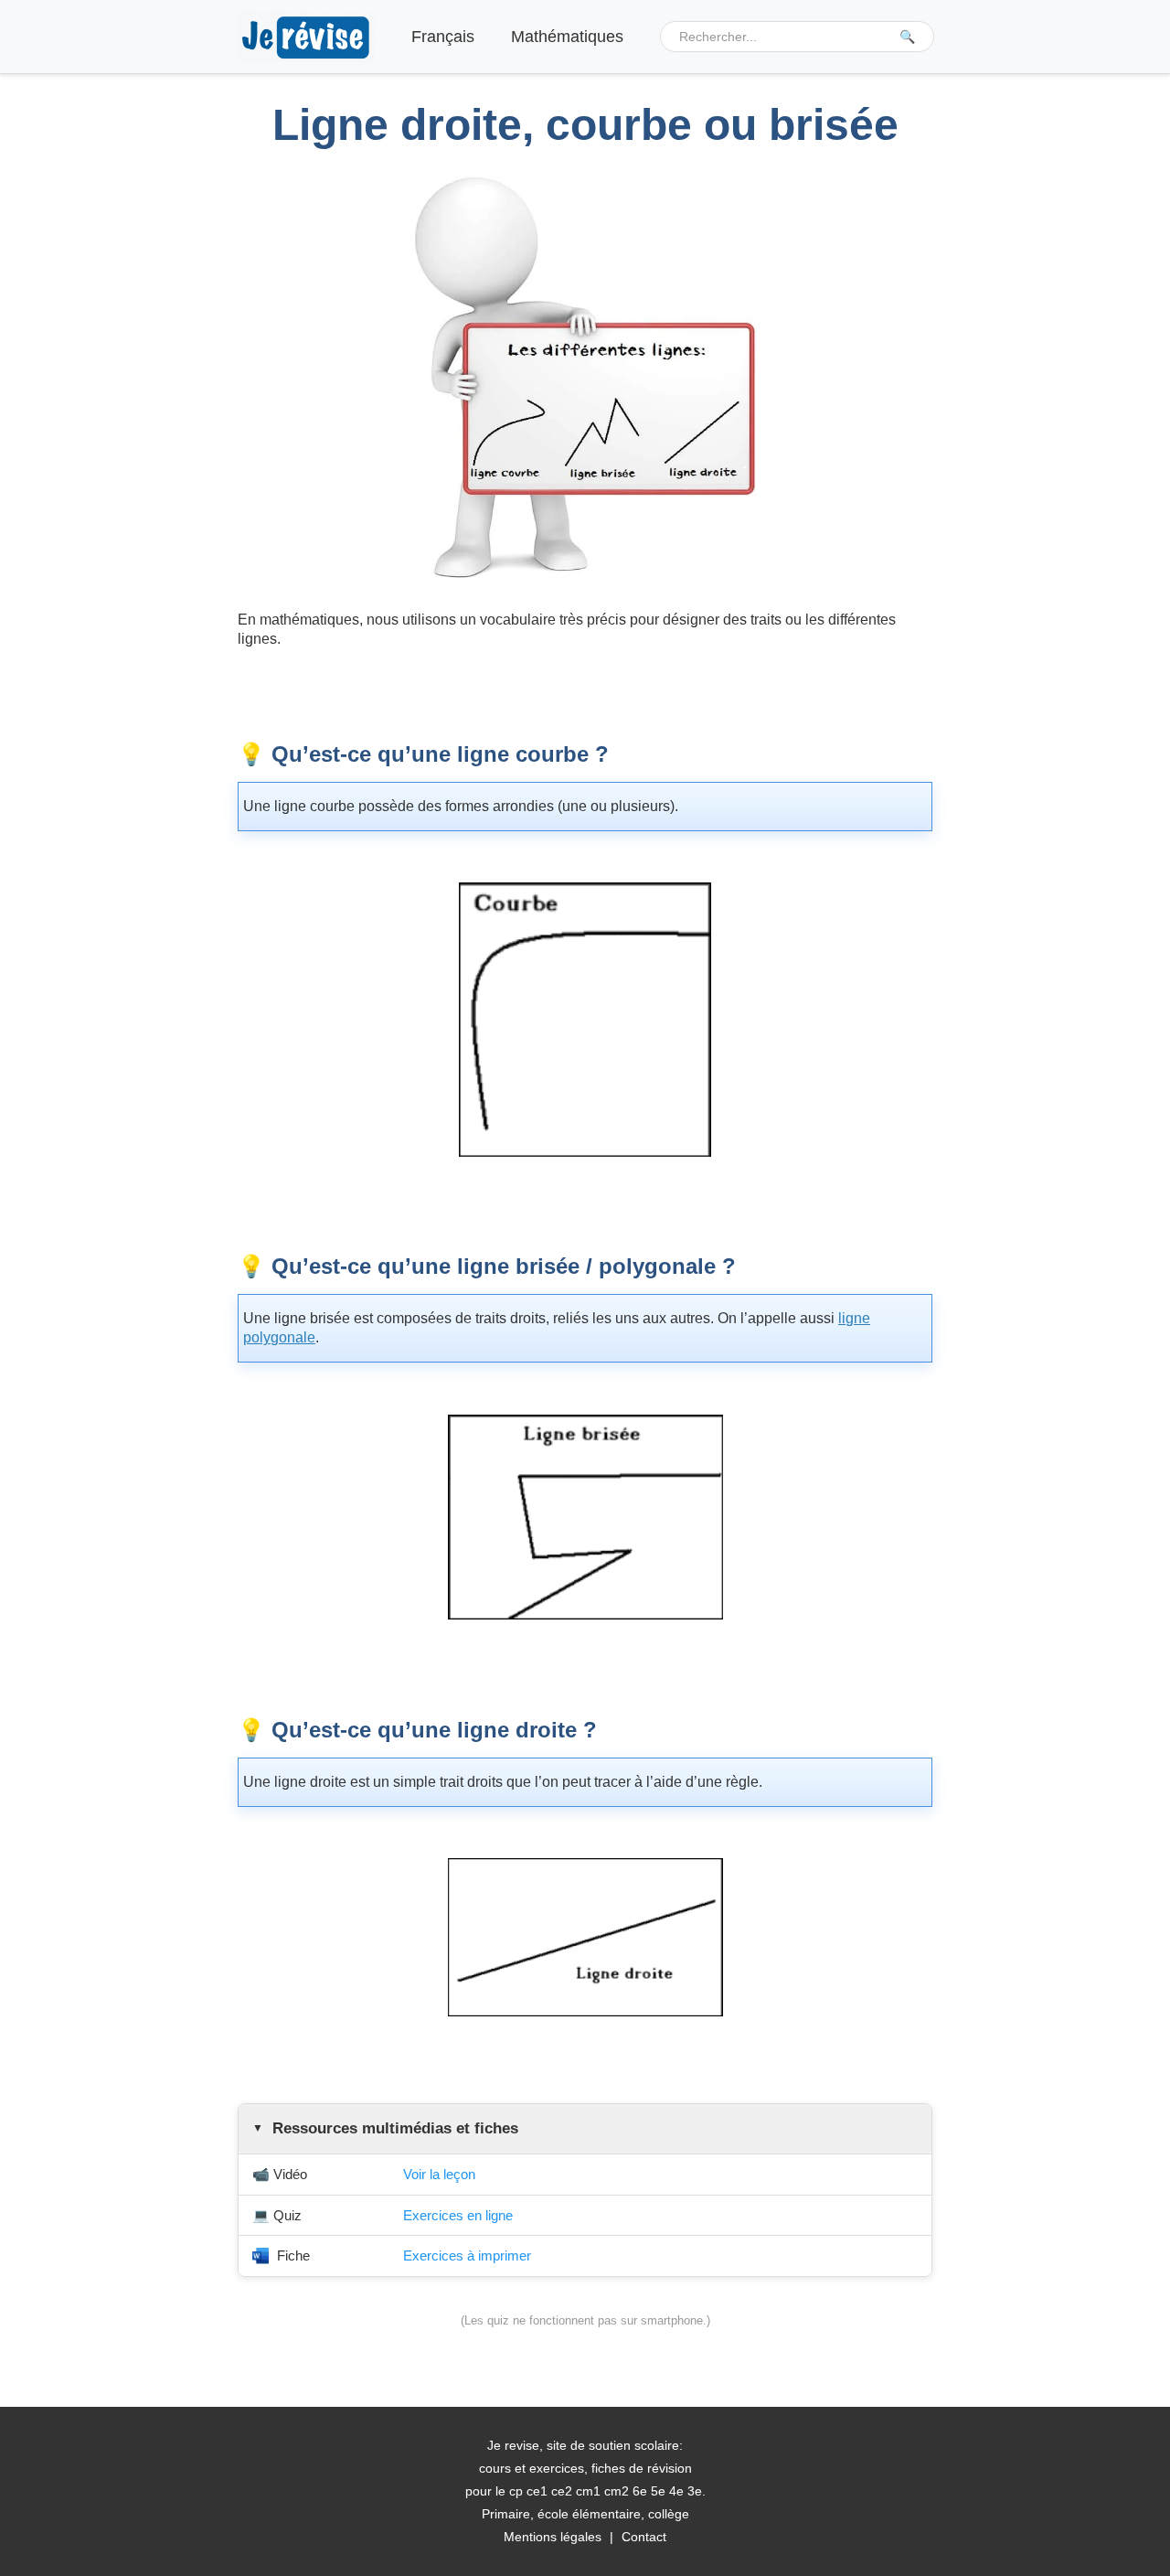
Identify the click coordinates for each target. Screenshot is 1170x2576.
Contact (644, 2537)
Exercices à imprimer (467, 2255)
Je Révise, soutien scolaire (306, 37)
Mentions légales (553, 2537)
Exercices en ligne (458, 2215)
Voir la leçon (439, 2174)
